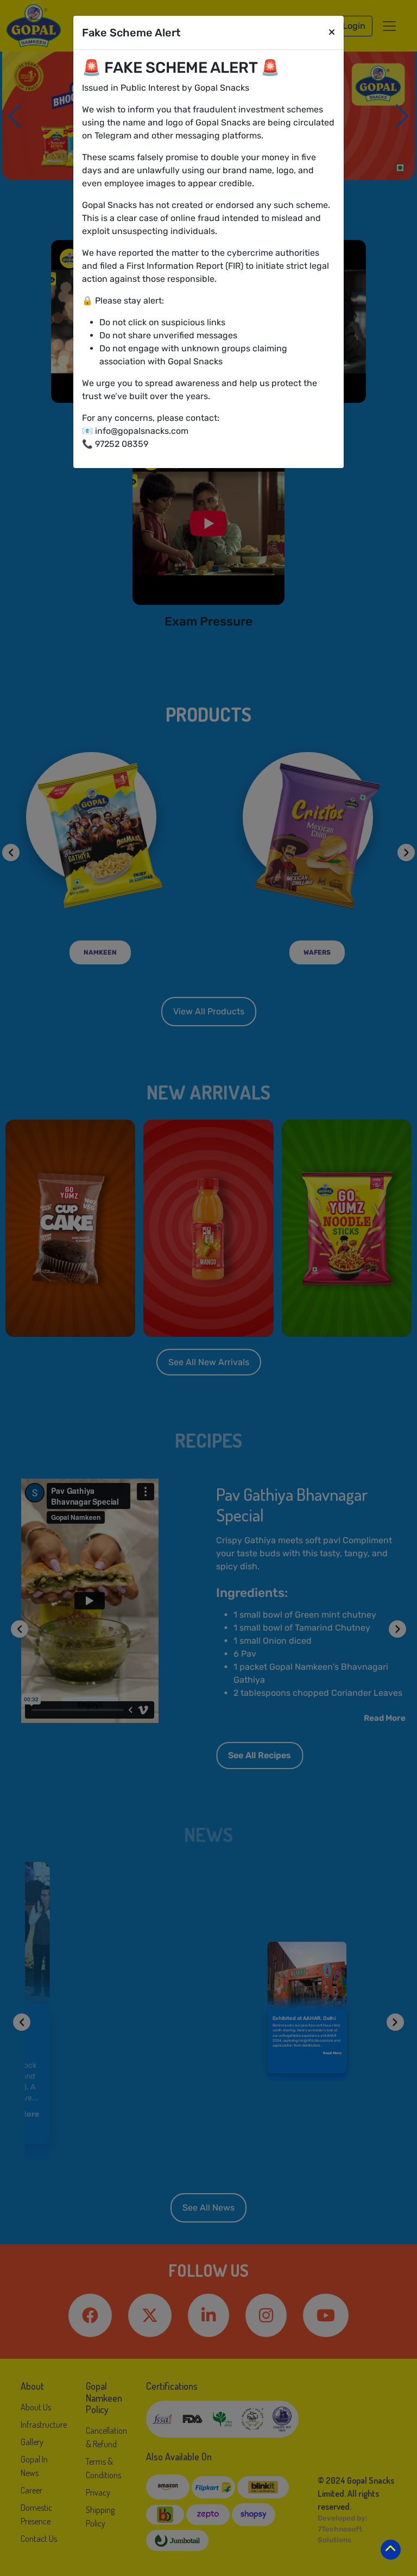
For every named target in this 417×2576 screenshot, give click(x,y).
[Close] (332, 33)
